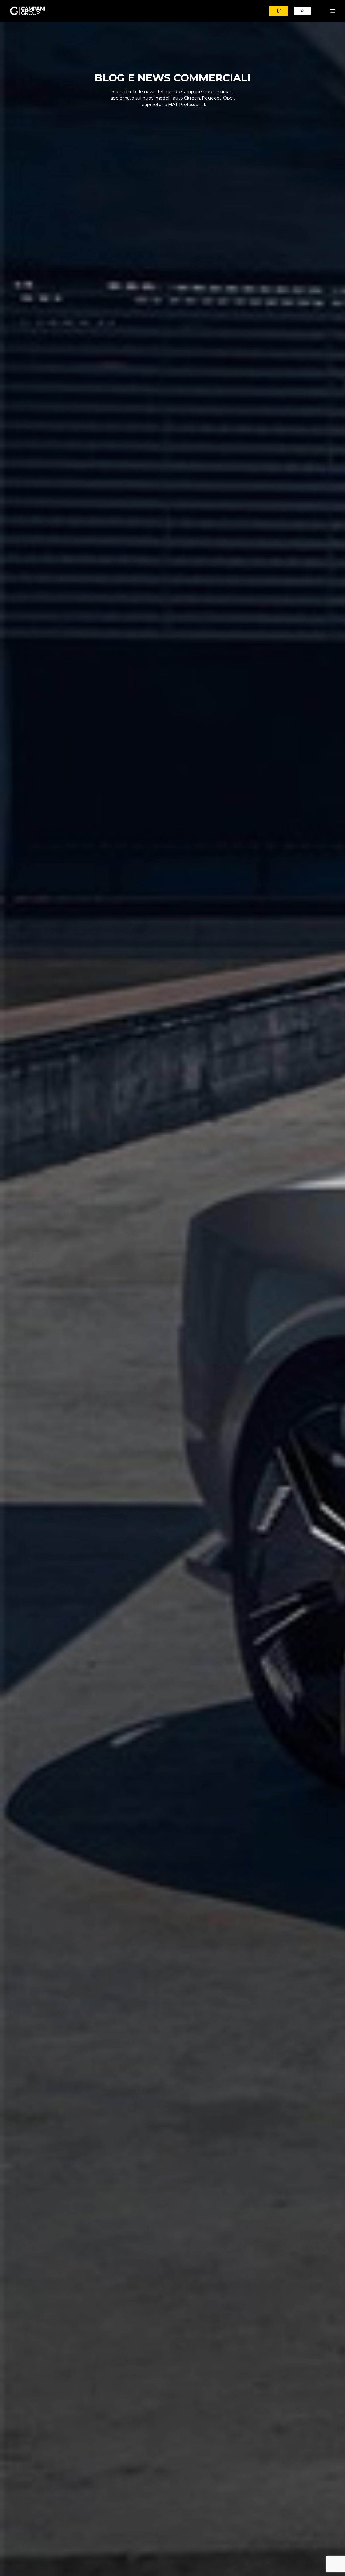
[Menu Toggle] (333, 11)
